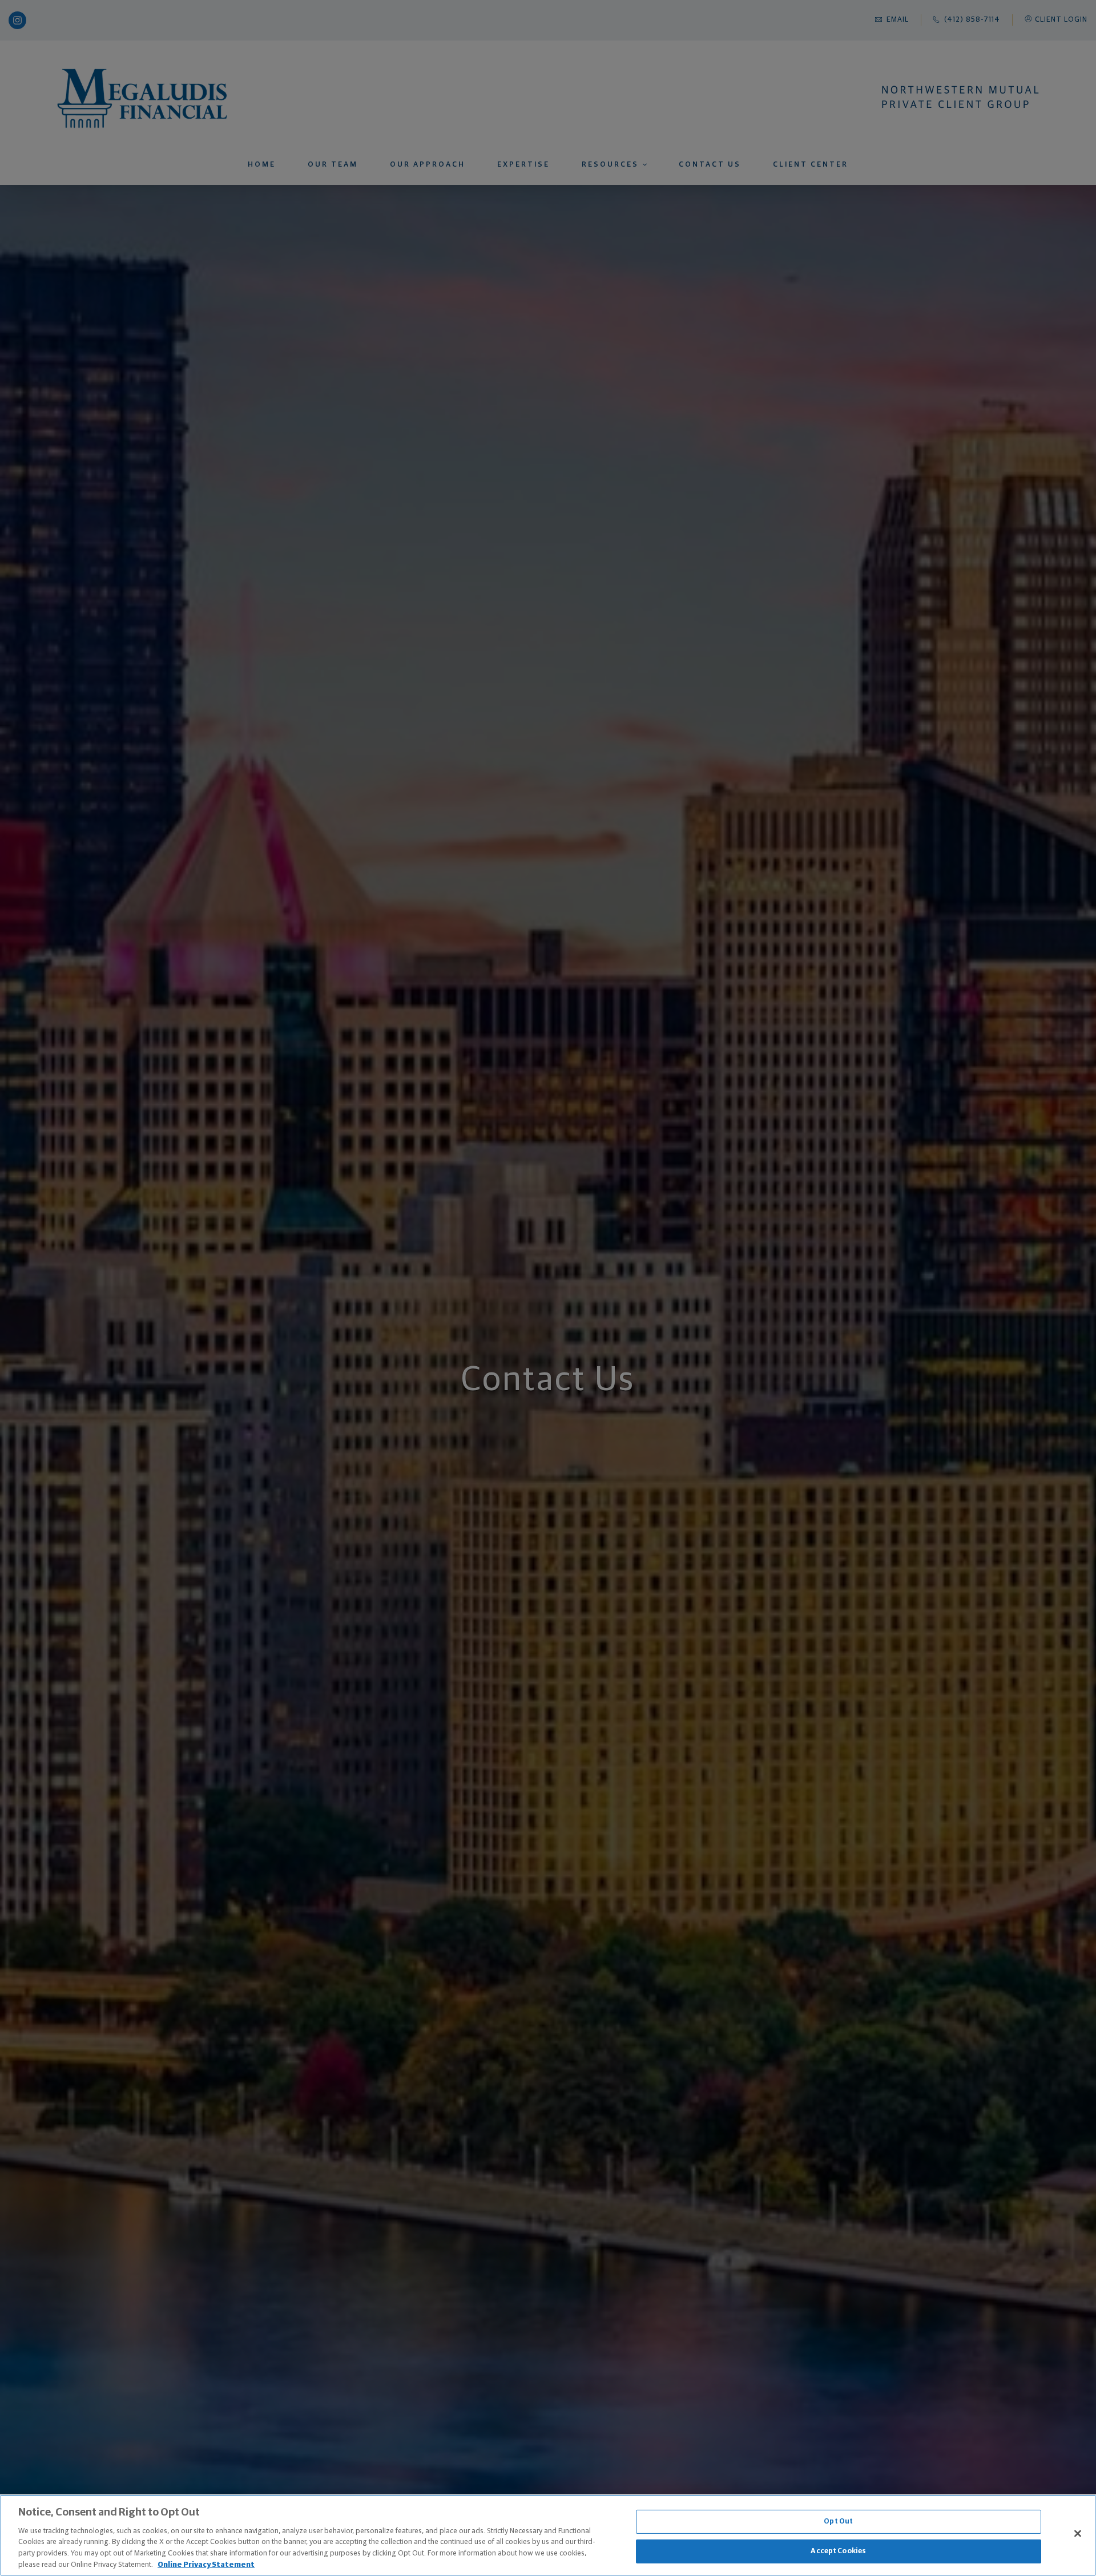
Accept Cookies (838, 2551)
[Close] (1078, 2534)
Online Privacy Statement (206, 2564)
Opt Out (838, 2522)
